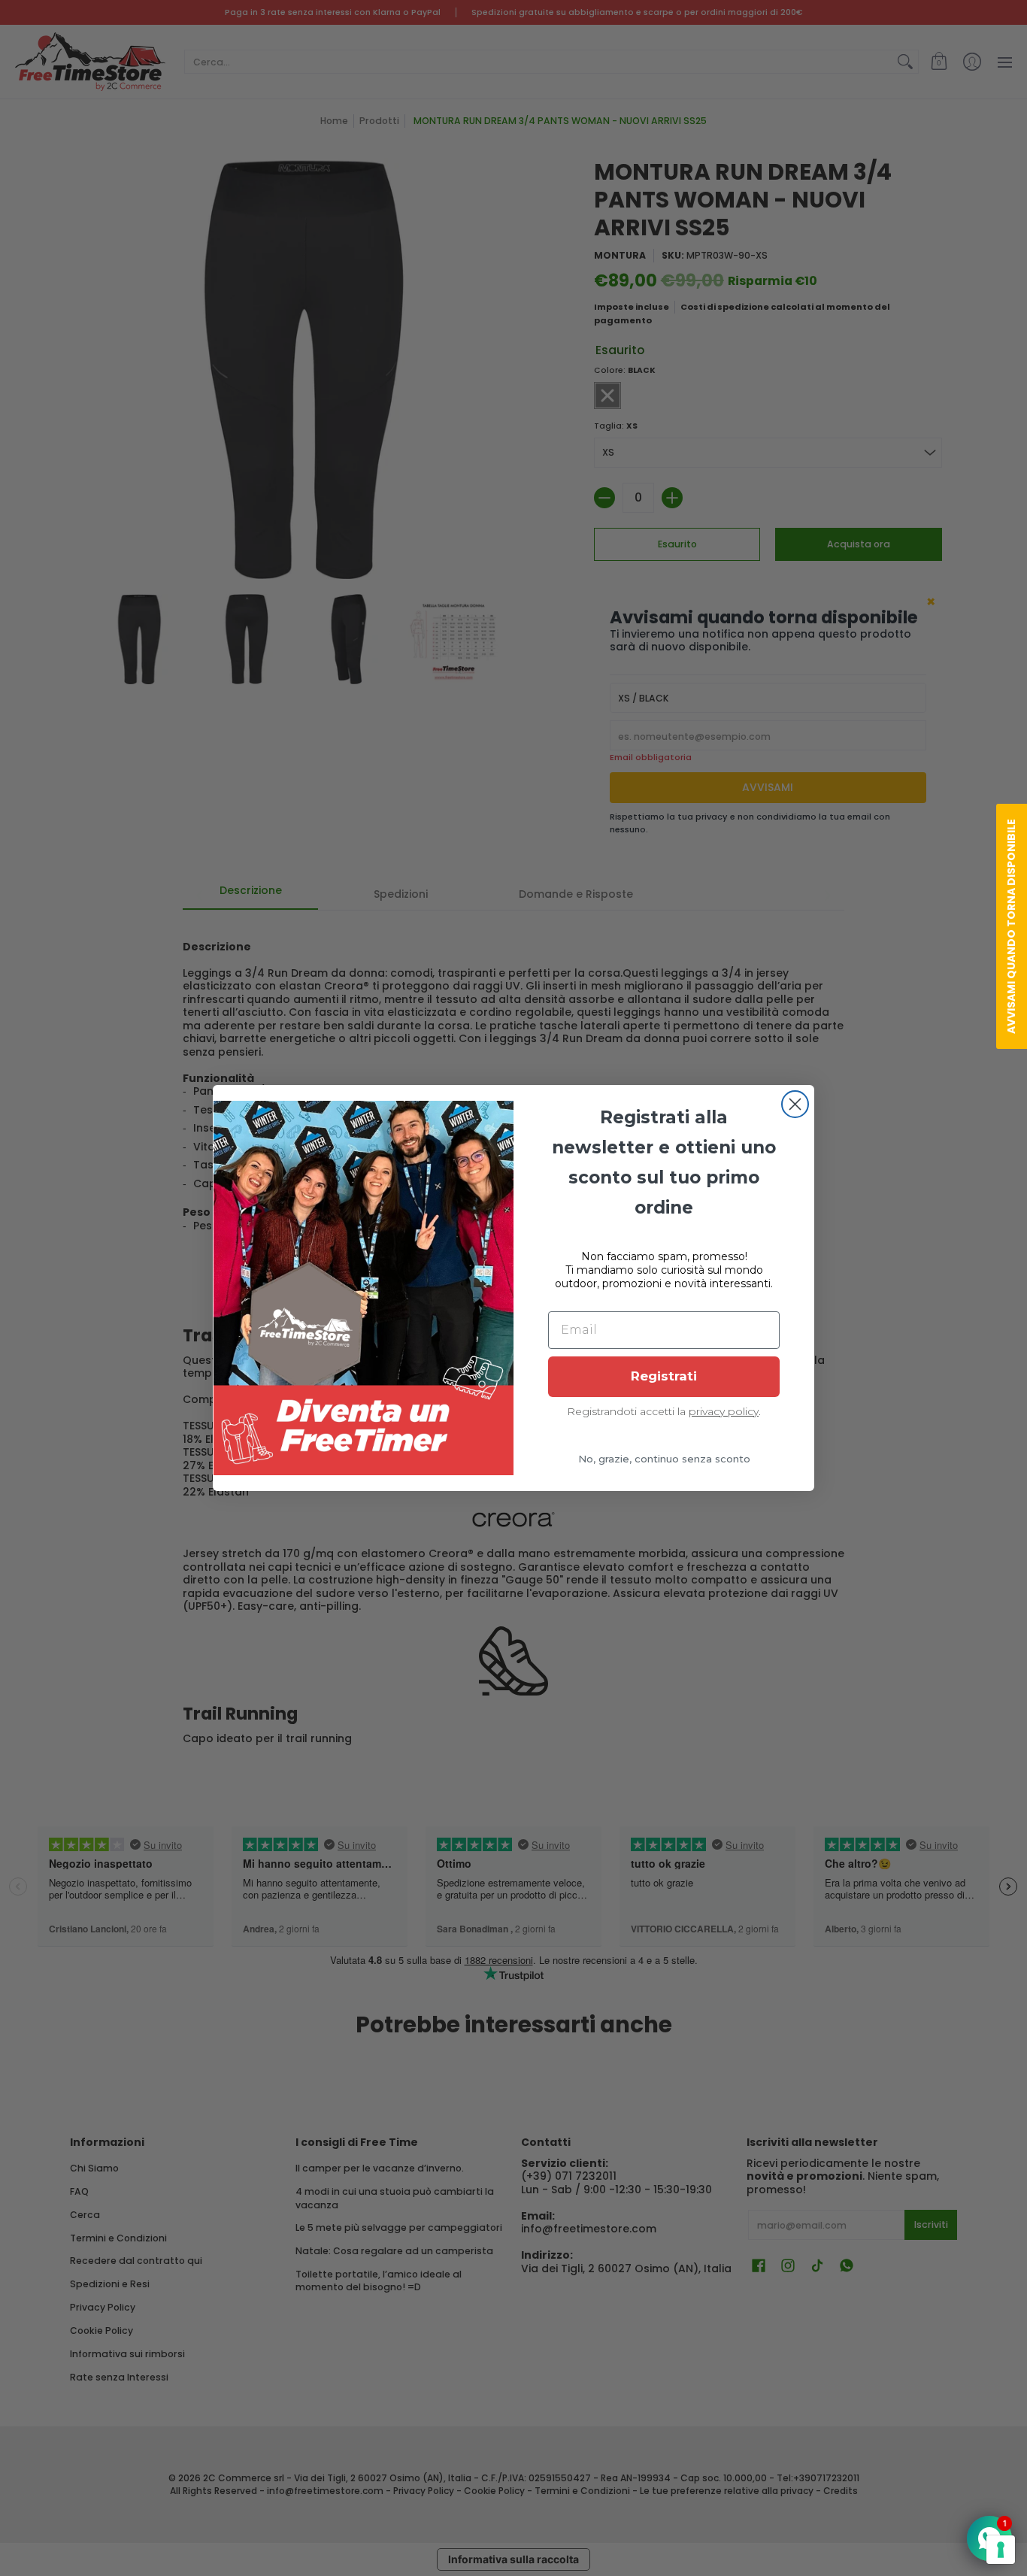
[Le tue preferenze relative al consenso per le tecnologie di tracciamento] (1001, 2550)
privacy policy (724, 1411)
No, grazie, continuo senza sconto (664, 1459)
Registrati (664, 1376)
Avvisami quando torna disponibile (1011, 926)
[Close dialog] (795, 1104)
